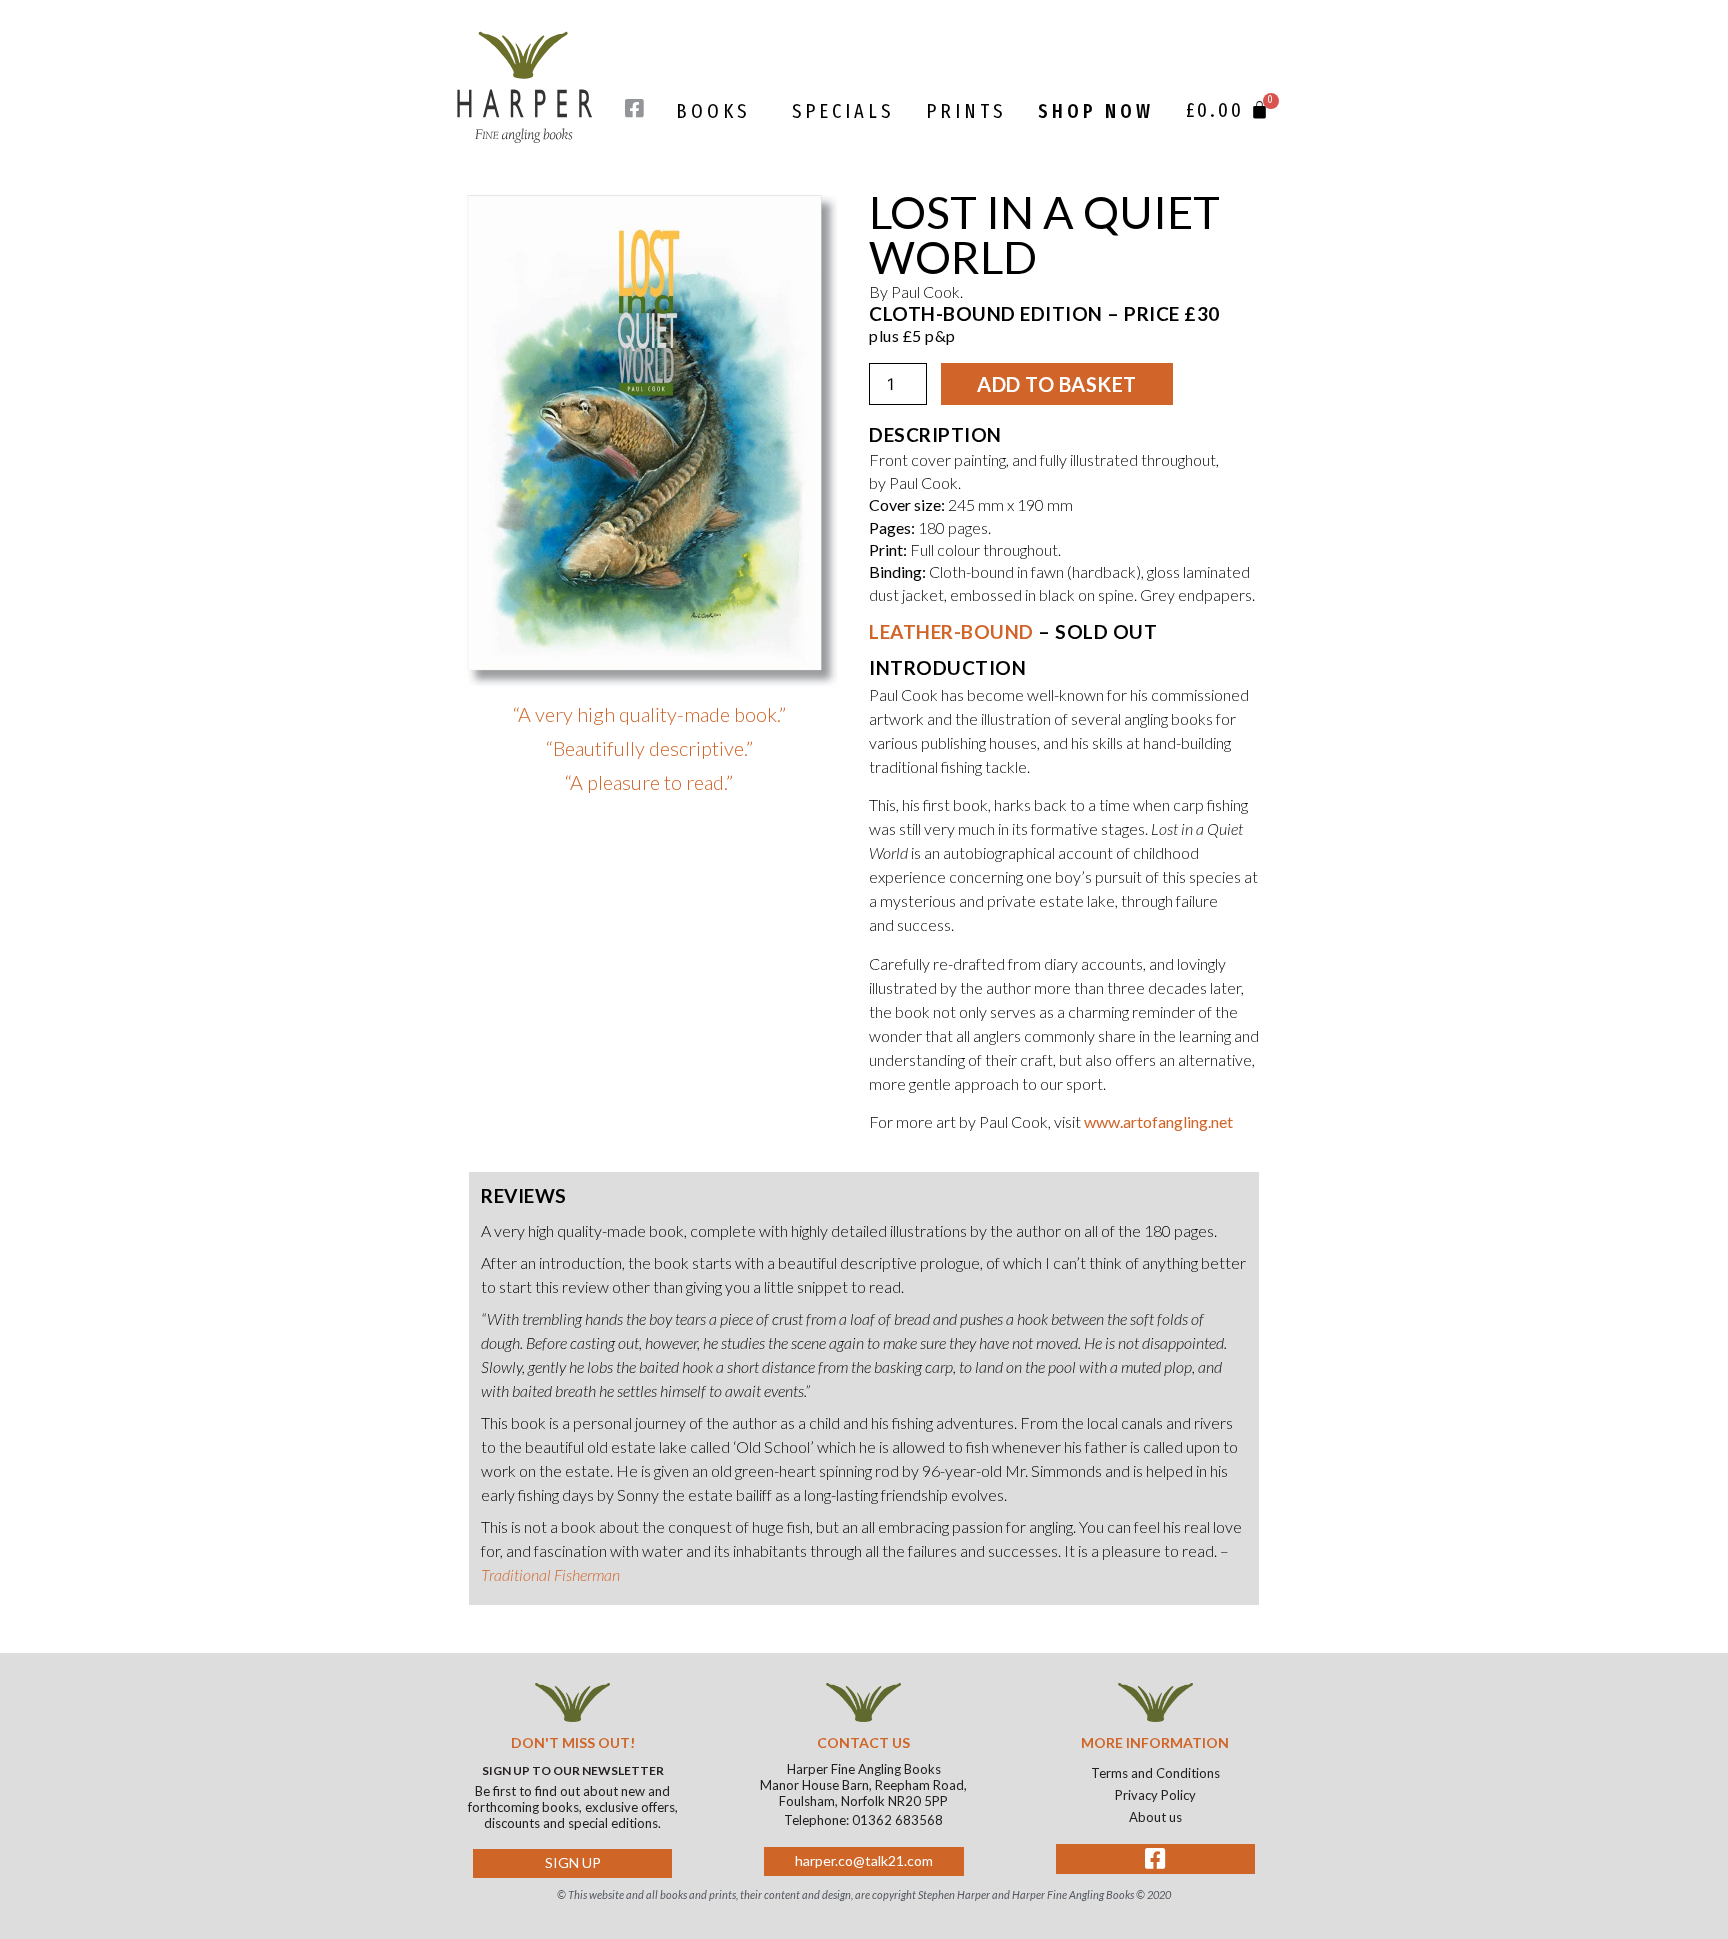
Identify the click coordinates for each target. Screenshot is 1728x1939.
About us (1155, 1817)
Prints (966, 111)
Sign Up (573, 1862)
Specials (843, 111)
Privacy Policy (1155, 1795)
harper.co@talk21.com (864, 1860)
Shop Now (1096, 111)
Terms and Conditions (1155, 1773)
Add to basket (1057, 384)
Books (713, 111)
